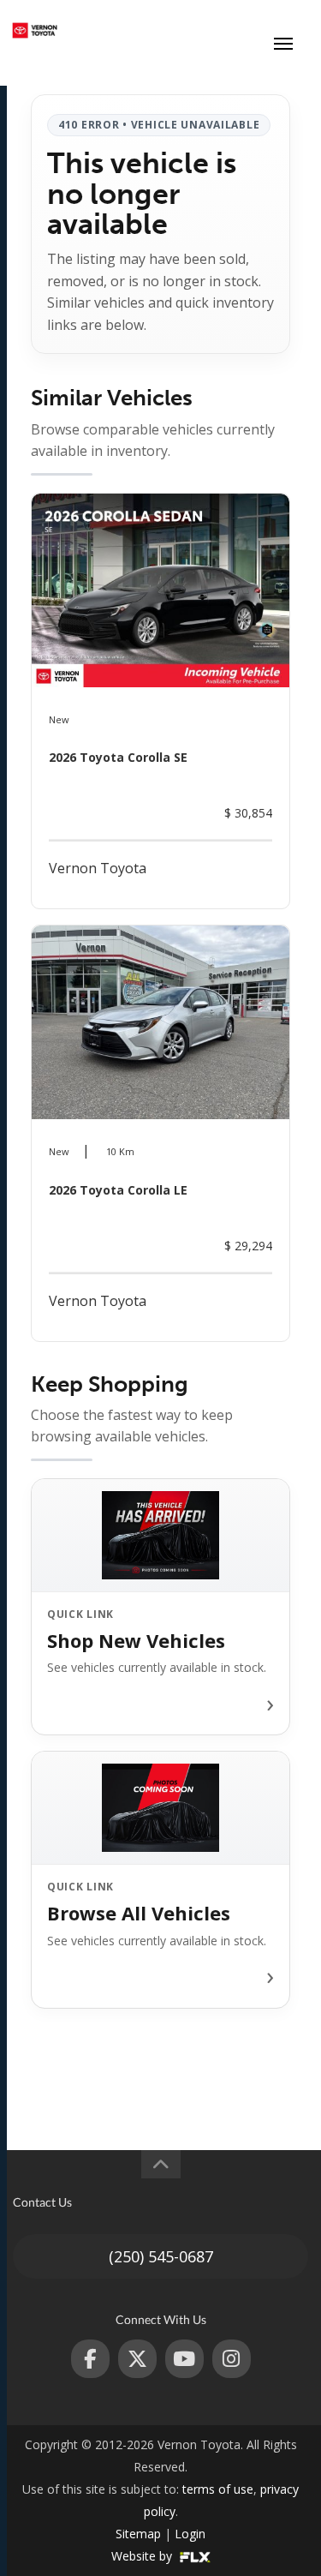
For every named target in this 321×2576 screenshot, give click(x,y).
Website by (143, 2556)
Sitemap (138, 2534)
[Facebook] (90, 2359)
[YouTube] (184, 2359)
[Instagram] (232, 2359)
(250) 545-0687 (161, 2256)
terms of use (218, 2489)
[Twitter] (137, 2359)
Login (190, 2534)
